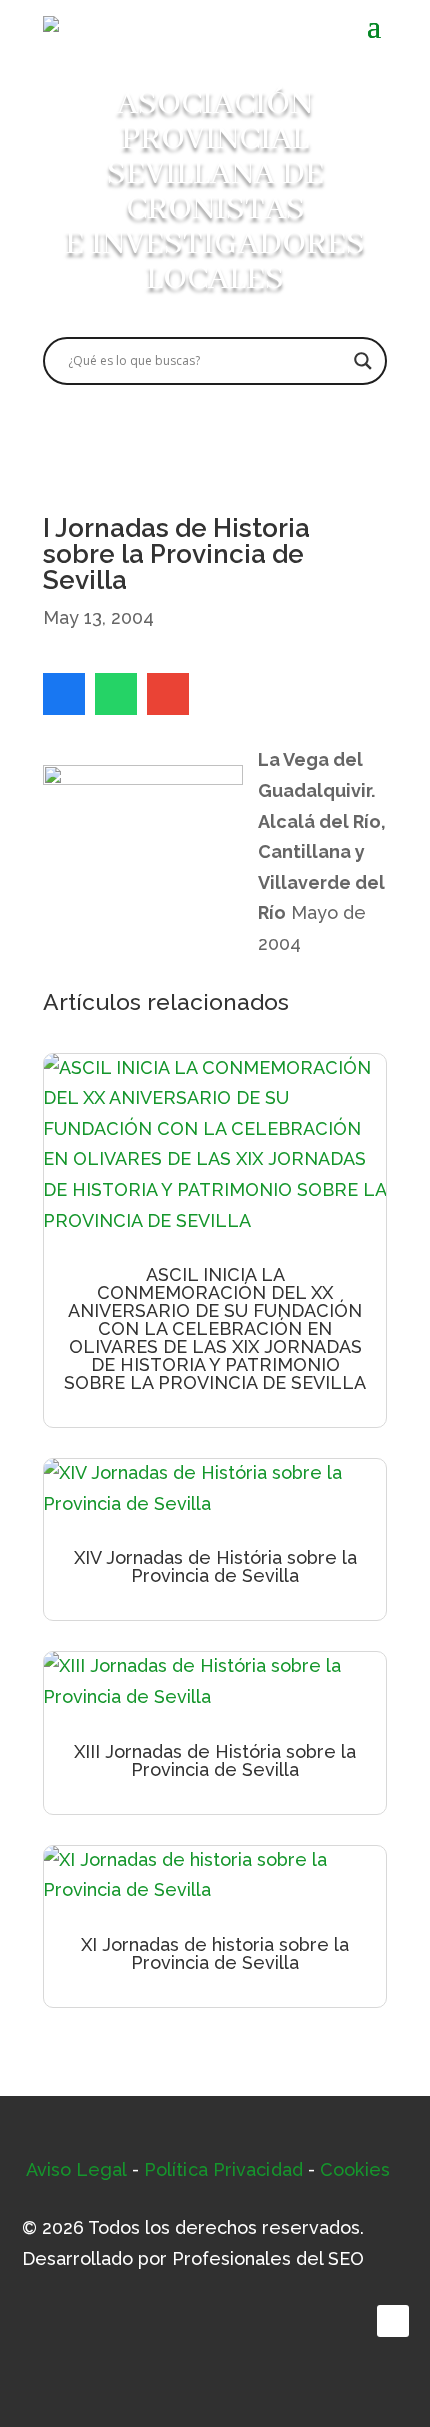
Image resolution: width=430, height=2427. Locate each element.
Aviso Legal (76, 2169)
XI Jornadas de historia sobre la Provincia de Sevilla (215, 1953)
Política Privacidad (223, 2169)
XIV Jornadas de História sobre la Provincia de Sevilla (215, 1566)
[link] (64, 694)
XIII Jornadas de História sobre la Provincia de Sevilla (215, 1760)
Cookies (355, 2169)
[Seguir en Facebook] (393, 2321)
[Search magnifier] (363, 361)
